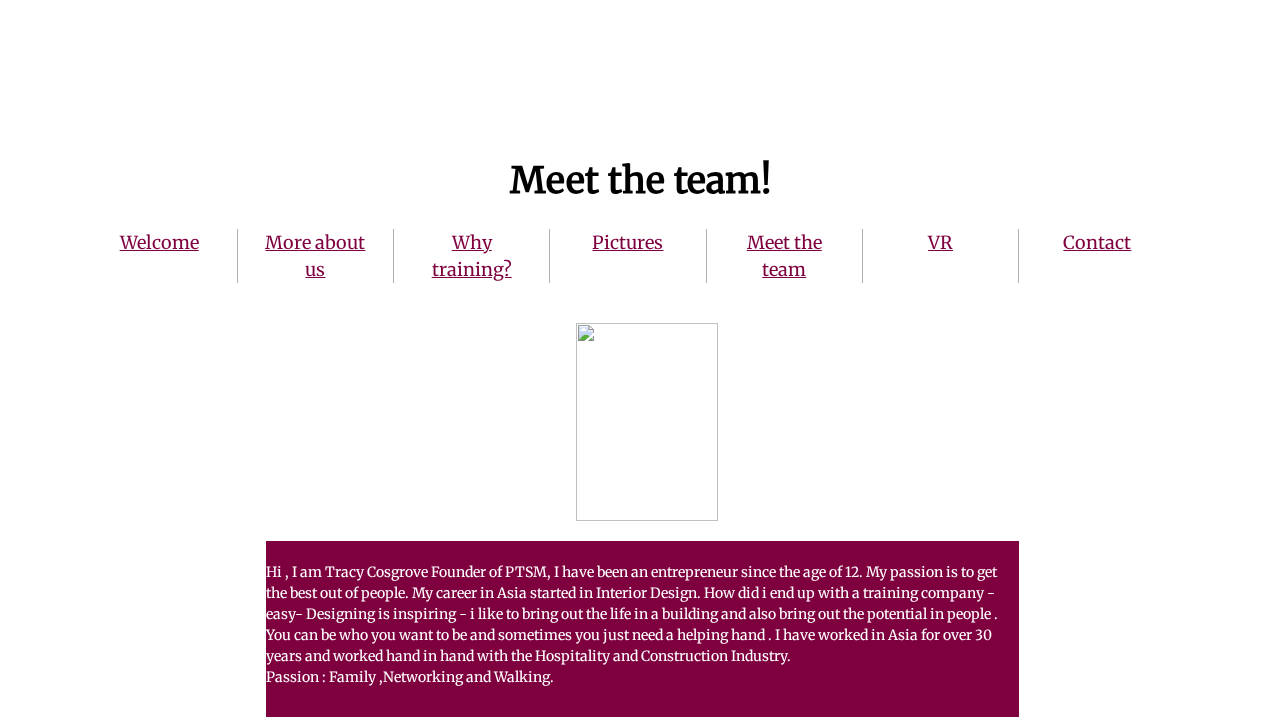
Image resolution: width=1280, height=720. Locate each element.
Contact (1097, 242)
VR (940, 242)
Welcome (159, 242)
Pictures (627, 242)
